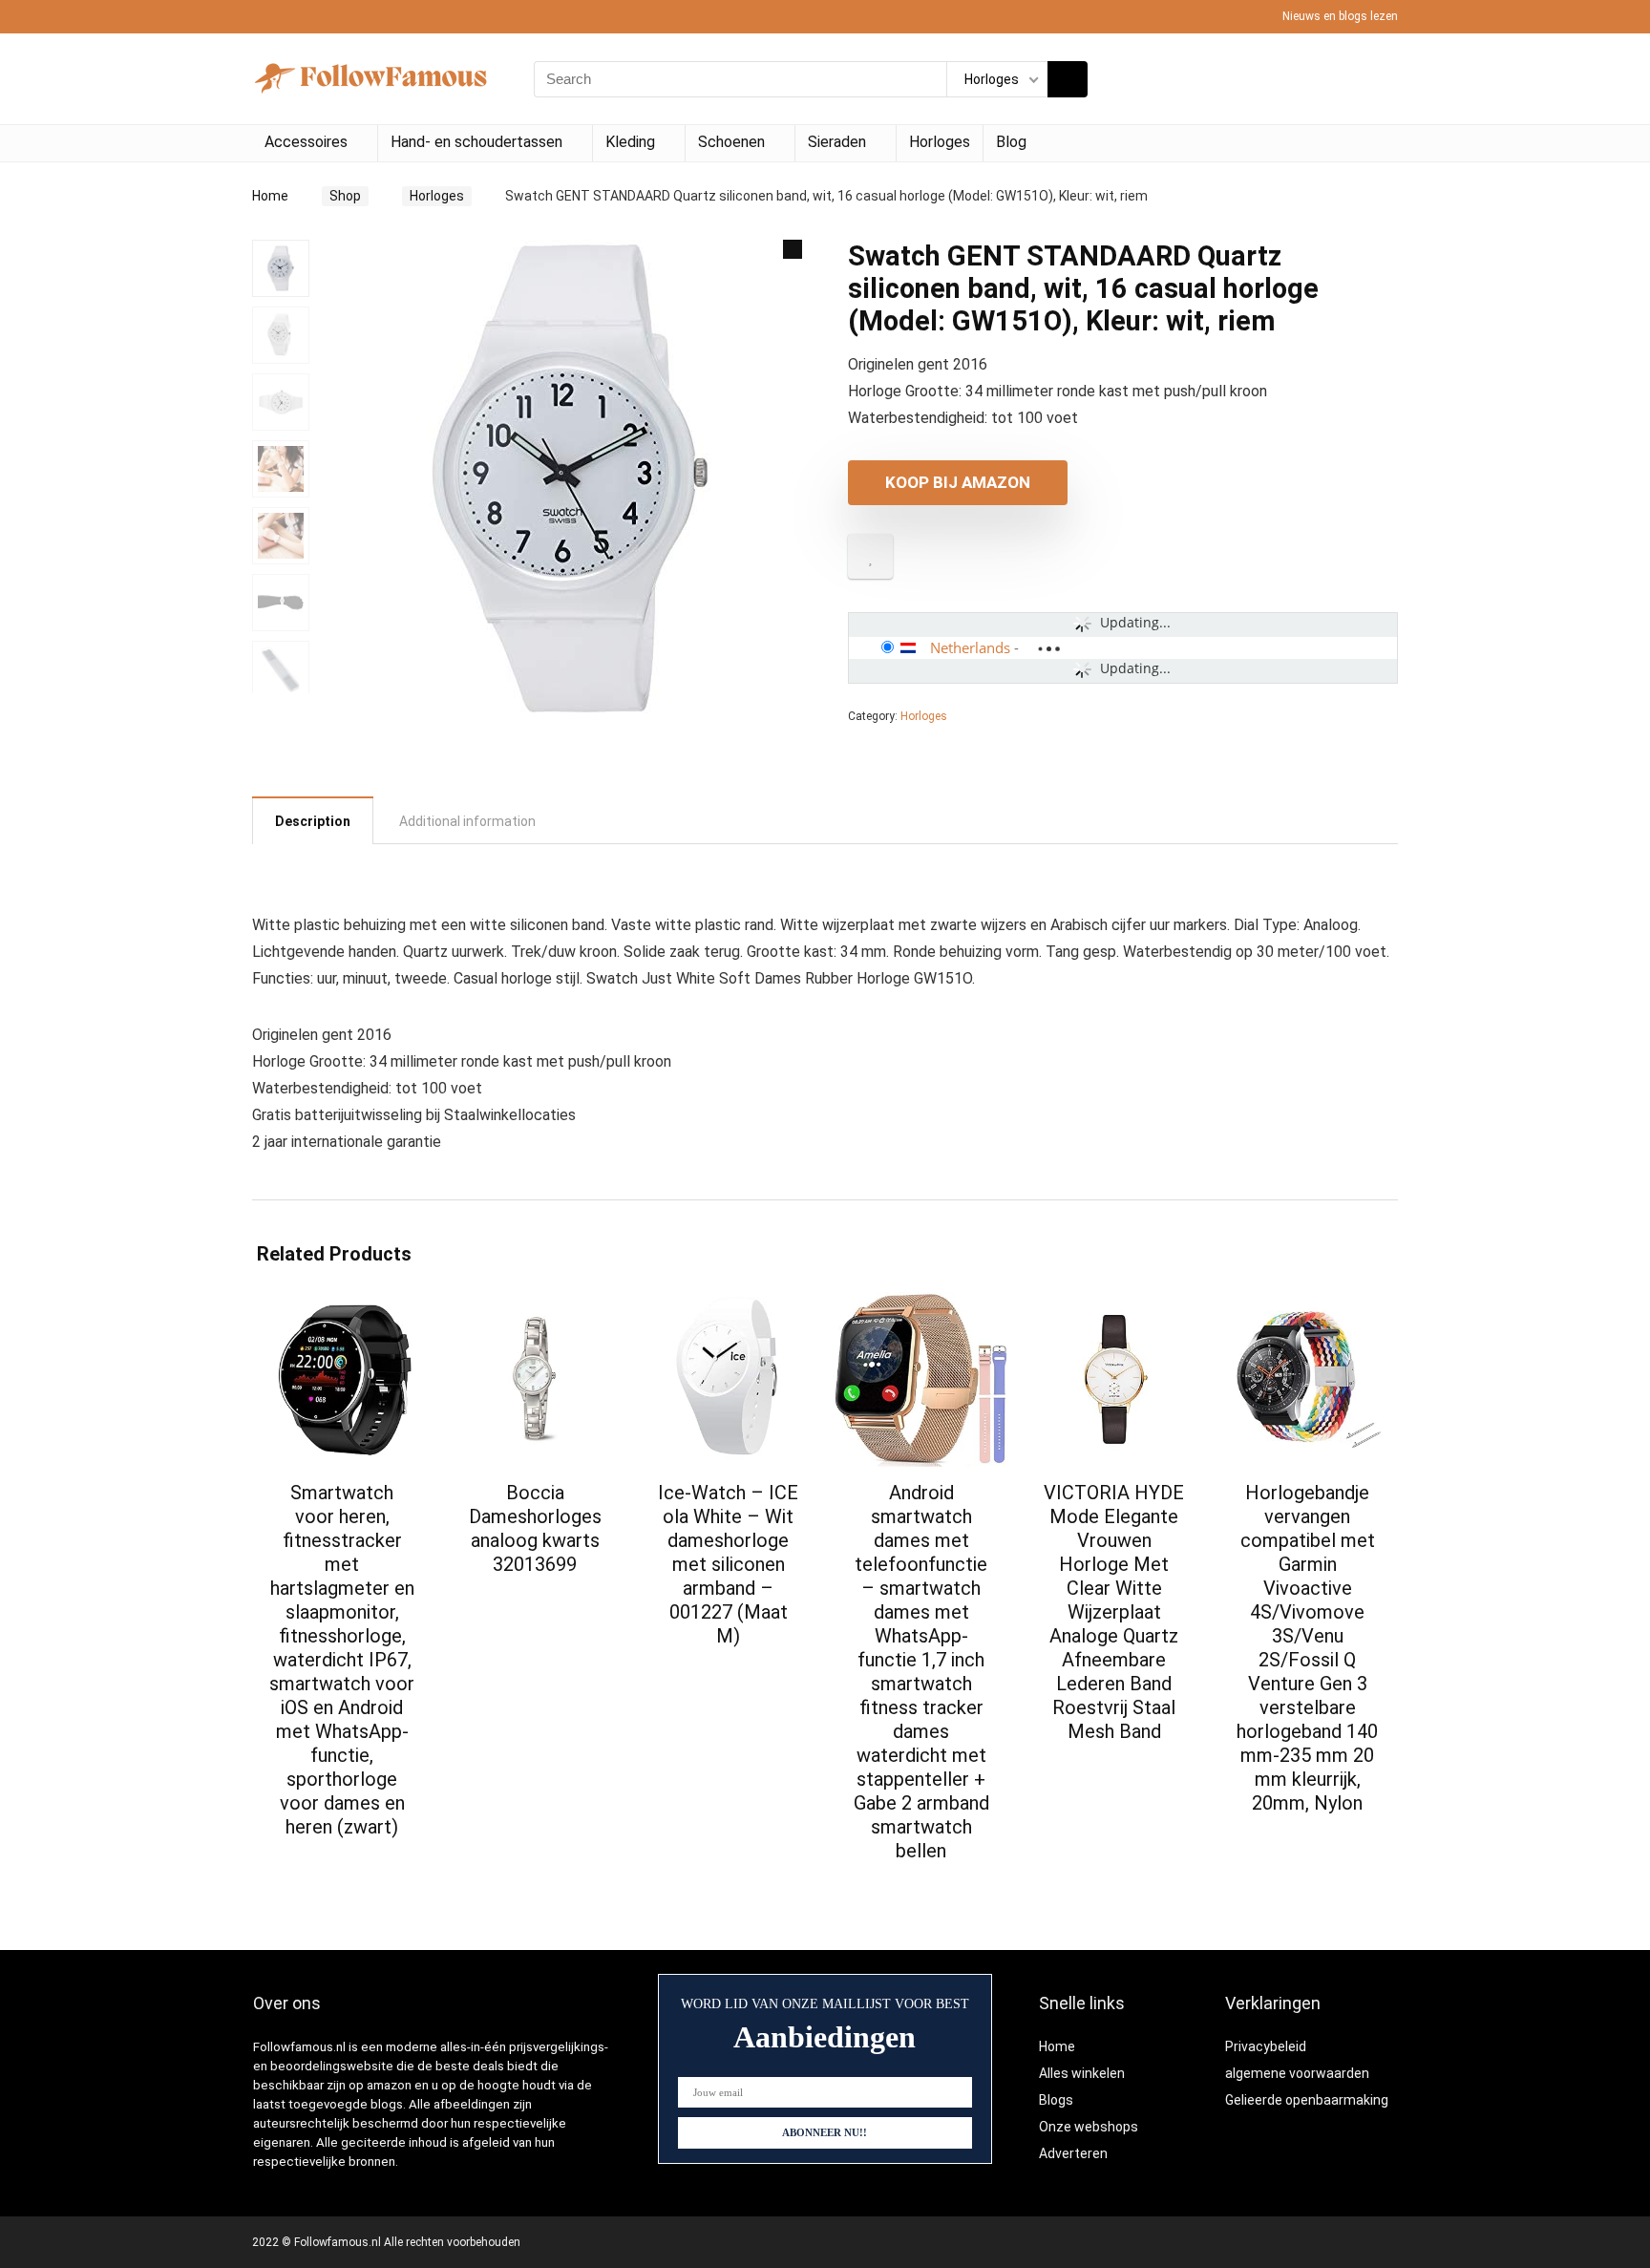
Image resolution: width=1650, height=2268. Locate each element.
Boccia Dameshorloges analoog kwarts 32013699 (535, 1528)
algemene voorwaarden (1297, 2073)
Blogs (1056, 2100)
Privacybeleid (1266, 2046)
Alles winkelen (1082, 2073)
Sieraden (837, 142)
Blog (1011, 142)
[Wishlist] (1377, 79)
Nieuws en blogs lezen (1340, 16)
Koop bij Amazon (958, 482)
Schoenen (731, 142)
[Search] (1068, 79)
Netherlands (970, 647)
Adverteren (1073, 2153)
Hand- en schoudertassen (476, 142)
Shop (345, 196)
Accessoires (306, 142)
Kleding (630, 142)
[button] (793, 249)
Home (270, 196)
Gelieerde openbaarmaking (1307, 2100)
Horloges (940, 142)
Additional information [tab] (467, 821)
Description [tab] (313, 821)
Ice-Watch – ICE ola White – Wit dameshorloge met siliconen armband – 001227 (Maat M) (728, 1564)
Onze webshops (1089, 2127)
